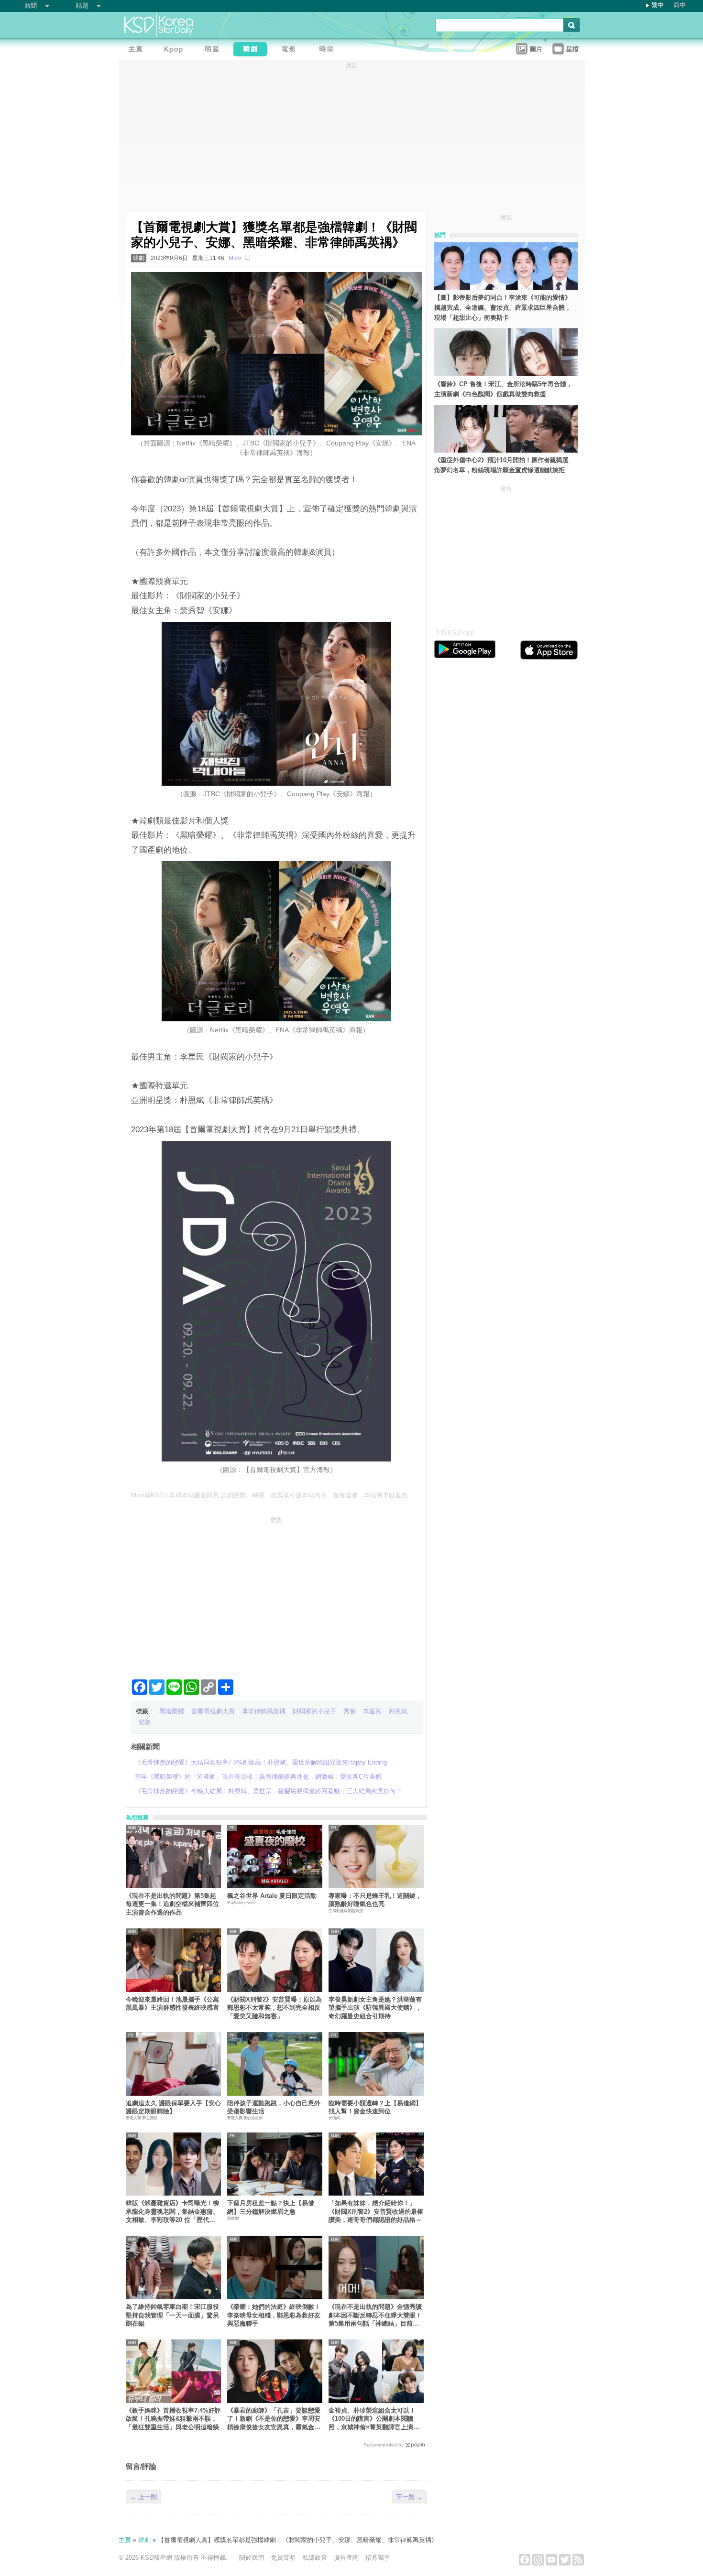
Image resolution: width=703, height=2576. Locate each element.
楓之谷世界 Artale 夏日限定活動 (272, 1896)
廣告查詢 (346, 2558)
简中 (680, 5)
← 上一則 (143, 2497)
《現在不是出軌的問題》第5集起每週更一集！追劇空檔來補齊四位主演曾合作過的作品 (172, 1904)
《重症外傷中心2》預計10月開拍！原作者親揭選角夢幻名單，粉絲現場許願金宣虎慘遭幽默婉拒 (501, 465)
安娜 (144, 1722)
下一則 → (409, 2497)
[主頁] (138, 50)
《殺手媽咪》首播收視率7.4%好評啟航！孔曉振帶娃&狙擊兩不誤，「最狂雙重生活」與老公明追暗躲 (173, 2419)
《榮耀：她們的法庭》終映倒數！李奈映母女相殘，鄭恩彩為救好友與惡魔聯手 (274, 2315)
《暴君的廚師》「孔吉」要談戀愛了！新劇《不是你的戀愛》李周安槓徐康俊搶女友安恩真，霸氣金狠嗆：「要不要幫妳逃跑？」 (274, 2419)
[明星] (214, 50)
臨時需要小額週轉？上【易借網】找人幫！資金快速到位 (375, 2107)
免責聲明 (283, 2558)
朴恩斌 (398, 1711)
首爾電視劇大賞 (213, 1711)
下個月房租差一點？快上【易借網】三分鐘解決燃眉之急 (271, 2207)
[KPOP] (176, 50)
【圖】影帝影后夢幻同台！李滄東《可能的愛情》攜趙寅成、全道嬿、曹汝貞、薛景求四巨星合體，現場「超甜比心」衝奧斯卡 (503, 308)
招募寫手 (378, 2558)
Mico (235, 258)
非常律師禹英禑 (264, 1711)
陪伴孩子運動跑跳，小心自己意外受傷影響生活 (274, 2107)
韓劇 (139, 258)
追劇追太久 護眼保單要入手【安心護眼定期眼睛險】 (173, 2107)
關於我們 (252, 2558)
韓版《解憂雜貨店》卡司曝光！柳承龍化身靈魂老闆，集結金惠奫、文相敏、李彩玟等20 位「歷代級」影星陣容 (172, 2212)
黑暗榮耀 (172, 1711)
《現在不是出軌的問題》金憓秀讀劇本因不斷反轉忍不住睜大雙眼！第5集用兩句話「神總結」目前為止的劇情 (375, 2315)
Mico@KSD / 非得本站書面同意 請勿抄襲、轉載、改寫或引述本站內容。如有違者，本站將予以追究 (269, 1495)
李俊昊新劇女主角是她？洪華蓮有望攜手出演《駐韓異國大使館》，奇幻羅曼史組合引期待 (375, 2008)
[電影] (291, 50)
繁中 (658, 5)
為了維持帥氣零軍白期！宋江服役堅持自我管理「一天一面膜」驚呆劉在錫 (172, 2315)
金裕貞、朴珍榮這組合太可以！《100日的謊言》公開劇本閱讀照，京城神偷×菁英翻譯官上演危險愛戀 (374, 2419)
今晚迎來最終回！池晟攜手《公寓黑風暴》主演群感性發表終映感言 (172, 2003)
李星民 (372, 1711)
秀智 (350, 1711)
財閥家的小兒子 (314, 1711)
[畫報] (329, 50)
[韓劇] (253, 50)
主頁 (125, 2540)
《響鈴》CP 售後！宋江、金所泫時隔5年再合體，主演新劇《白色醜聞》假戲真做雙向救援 (503, 389)
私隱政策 (315, 2558)
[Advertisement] (276, 1594)
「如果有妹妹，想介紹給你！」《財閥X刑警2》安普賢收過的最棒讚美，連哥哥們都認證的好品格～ (376, 2211)
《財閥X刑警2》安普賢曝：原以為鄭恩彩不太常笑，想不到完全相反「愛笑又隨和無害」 (275, 2008)
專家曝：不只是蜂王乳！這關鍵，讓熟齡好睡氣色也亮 (375, 1900)
